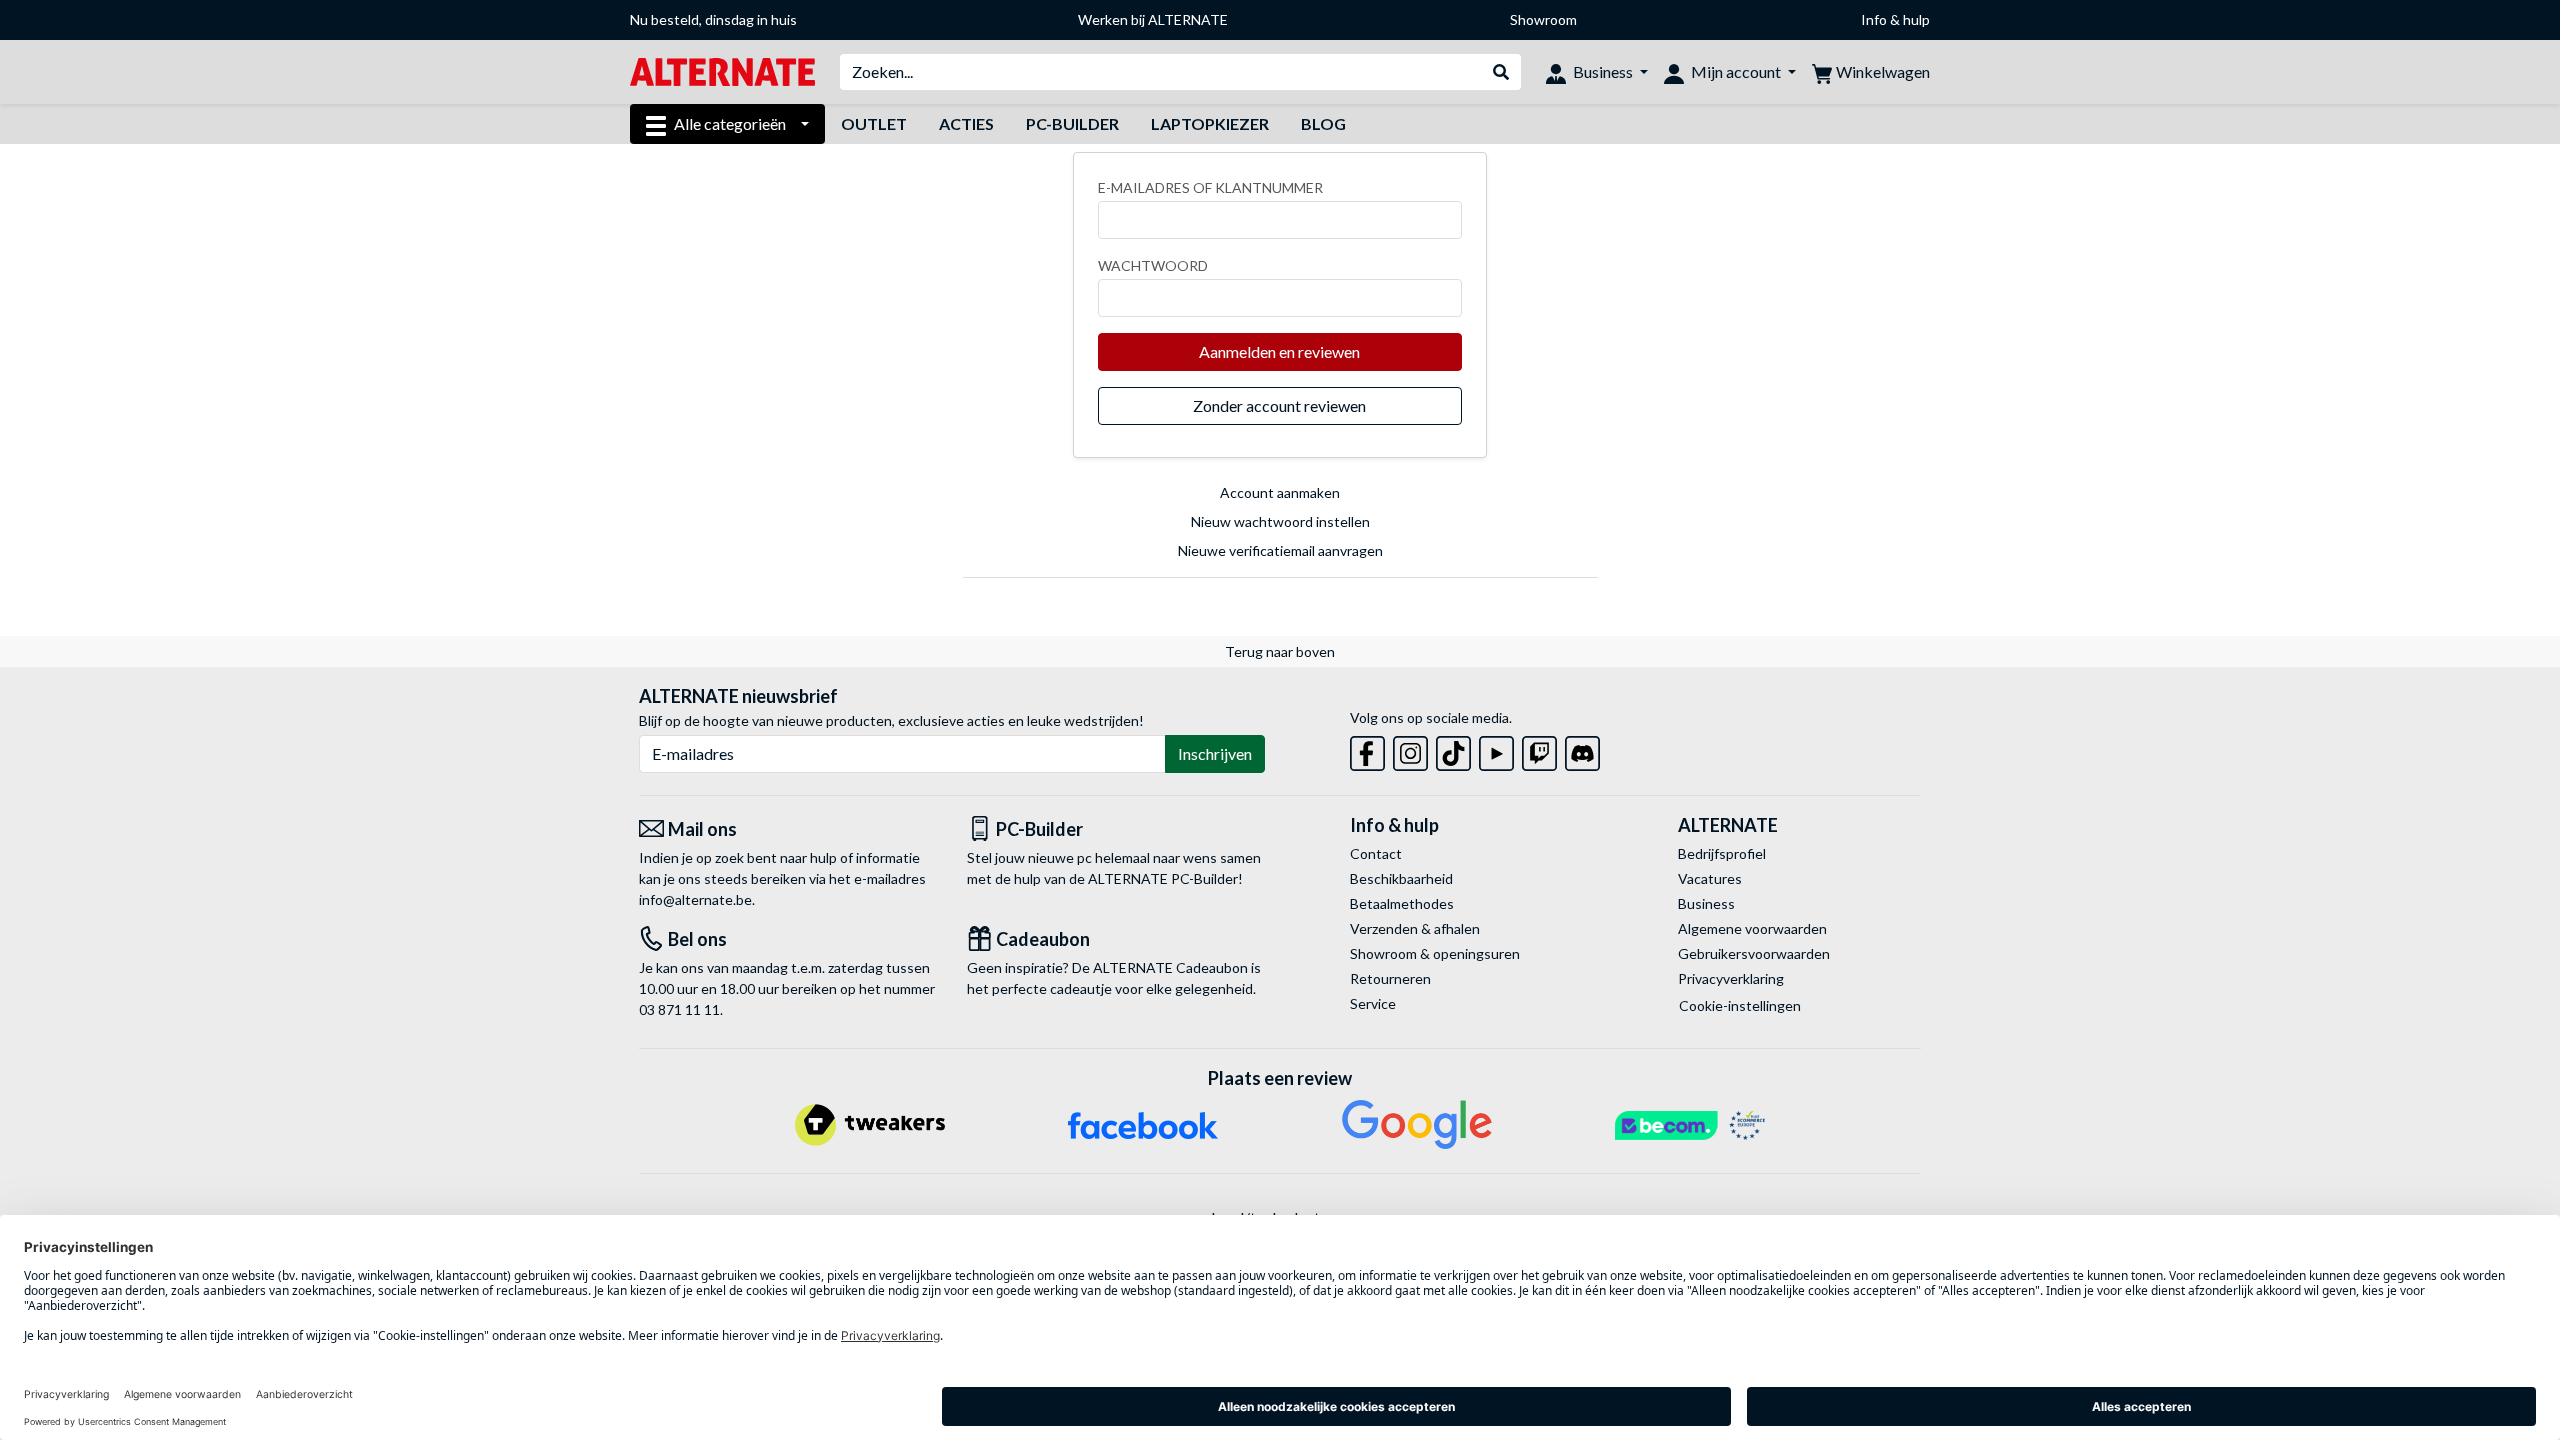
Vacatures (1710, 878)
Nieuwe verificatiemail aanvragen (1280, 550)
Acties (966, 123)
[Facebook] (1367, 749)
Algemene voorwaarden (1752, 928)
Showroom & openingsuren (1435, 953)
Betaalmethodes (1402, 903)
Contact (1376, 853)
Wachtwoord (1153, 265)
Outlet (874, 123)
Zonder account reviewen (1279, 405)
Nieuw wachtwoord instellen (1280, 521)
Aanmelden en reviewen (1279, 351)
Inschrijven (1215, 753)
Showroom (1543, 19)
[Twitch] (1539, 749)
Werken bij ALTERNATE (1153, 19)
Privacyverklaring (1731, 978)
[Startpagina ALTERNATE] (722, 70)
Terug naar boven (1280, 651)
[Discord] (1582, 749)
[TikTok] (1453, 749)
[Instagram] (1410, 749)
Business (1706, 903)
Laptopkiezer (1210, 123)
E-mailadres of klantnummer (1210, 187)
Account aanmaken (1280, 492)
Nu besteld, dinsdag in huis (713, 19)
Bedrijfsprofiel (1722, 853)
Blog (1323, 123)
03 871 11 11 (679, 1009)
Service (1373, 1003)
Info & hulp (1895, 19)
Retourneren (1390, 978)
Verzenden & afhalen (1415, 928)
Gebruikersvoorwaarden (1754, 953)
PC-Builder (1072, 123)
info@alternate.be (695, 899)
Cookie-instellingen (1740, 1005)
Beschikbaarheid (1401, 878)
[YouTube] (1496, 749)
